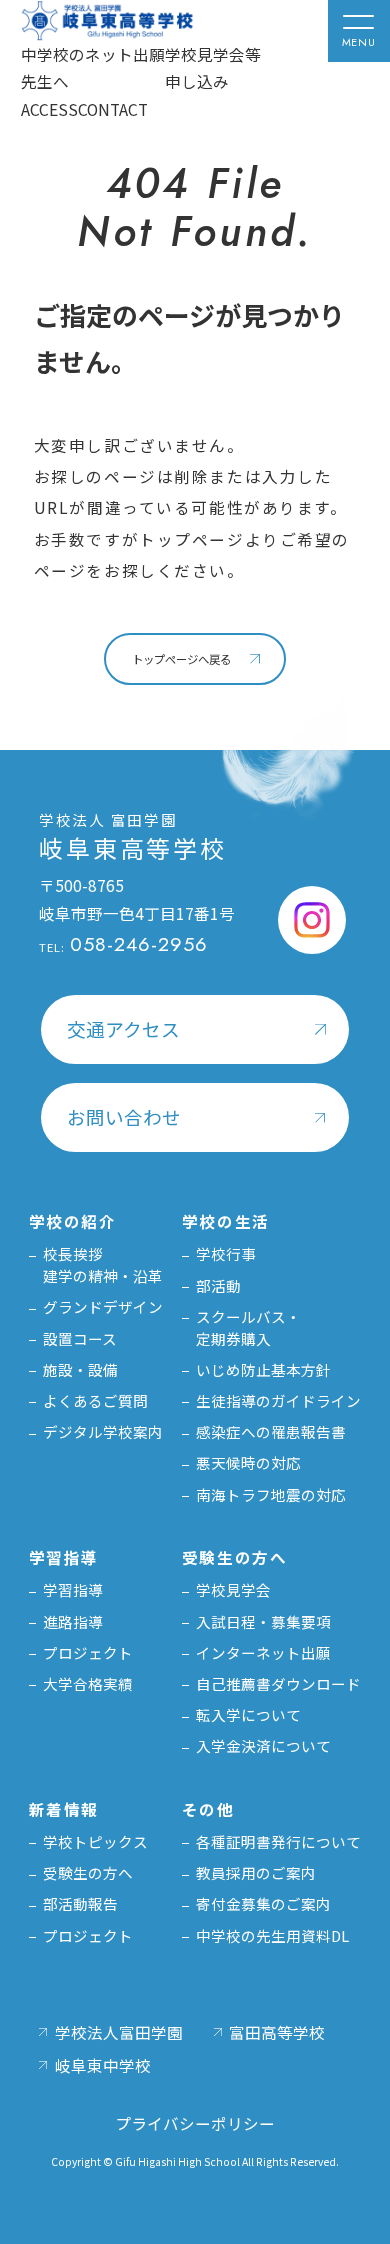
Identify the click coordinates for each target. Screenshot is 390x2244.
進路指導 (73, 1621)
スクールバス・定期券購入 (248, 1327)
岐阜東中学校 (103, 2065)
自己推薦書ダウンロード (278, 1683)
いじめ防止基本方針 (263, 1369)
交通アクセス (123, 1028)
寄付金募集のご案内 (263, 1903)
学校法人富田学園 (119, 2032)
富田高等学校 (277, 2032)
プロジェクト (88, 1652)
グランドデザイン (103, 1306)
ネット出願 (125, 54)
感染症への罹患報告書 (271, 1431)
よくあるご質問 (95, 1400)
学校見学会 (233, 1589)
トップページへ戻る (181, 659)
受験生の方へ (88, 1872)
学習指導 (73, 1589)
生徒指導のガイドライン (278, 1400)
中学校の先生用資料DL (272, 1935)
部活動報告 (80, 1903)
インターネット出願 (263, 1652)
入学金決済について (263, 1745)
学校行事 (226, 1253)
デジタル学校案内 (103, 1431)
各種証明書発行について (278, 1841)
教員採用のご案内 (256, 1872)
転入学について (248, 1714)
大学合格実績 (88, 1683)
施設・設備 (80, 1369)
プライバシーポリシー (195, 2123)
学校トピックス (95, 1841)
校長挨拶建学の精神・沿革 (103, 1264)
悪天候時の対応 (248, 1462)
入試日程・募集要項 (263, 1621)
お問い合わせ (124, 1116)
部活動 (218, 1285)
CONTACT (113, 109)
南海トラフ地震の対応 (271, 1494)
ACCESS (49, 109)
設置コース (80, 1338)
